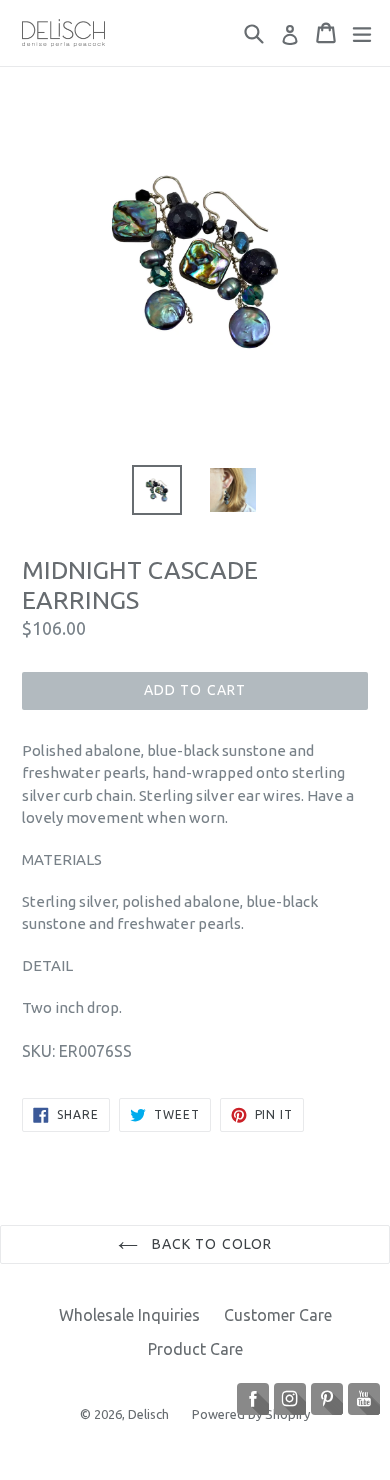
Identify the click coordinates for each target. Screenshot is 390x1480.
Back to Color (210, 1244)
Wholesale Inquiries (129, 1315)
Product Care (195, 1349)
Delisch (150, 1414)
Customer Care (278, 1315)
